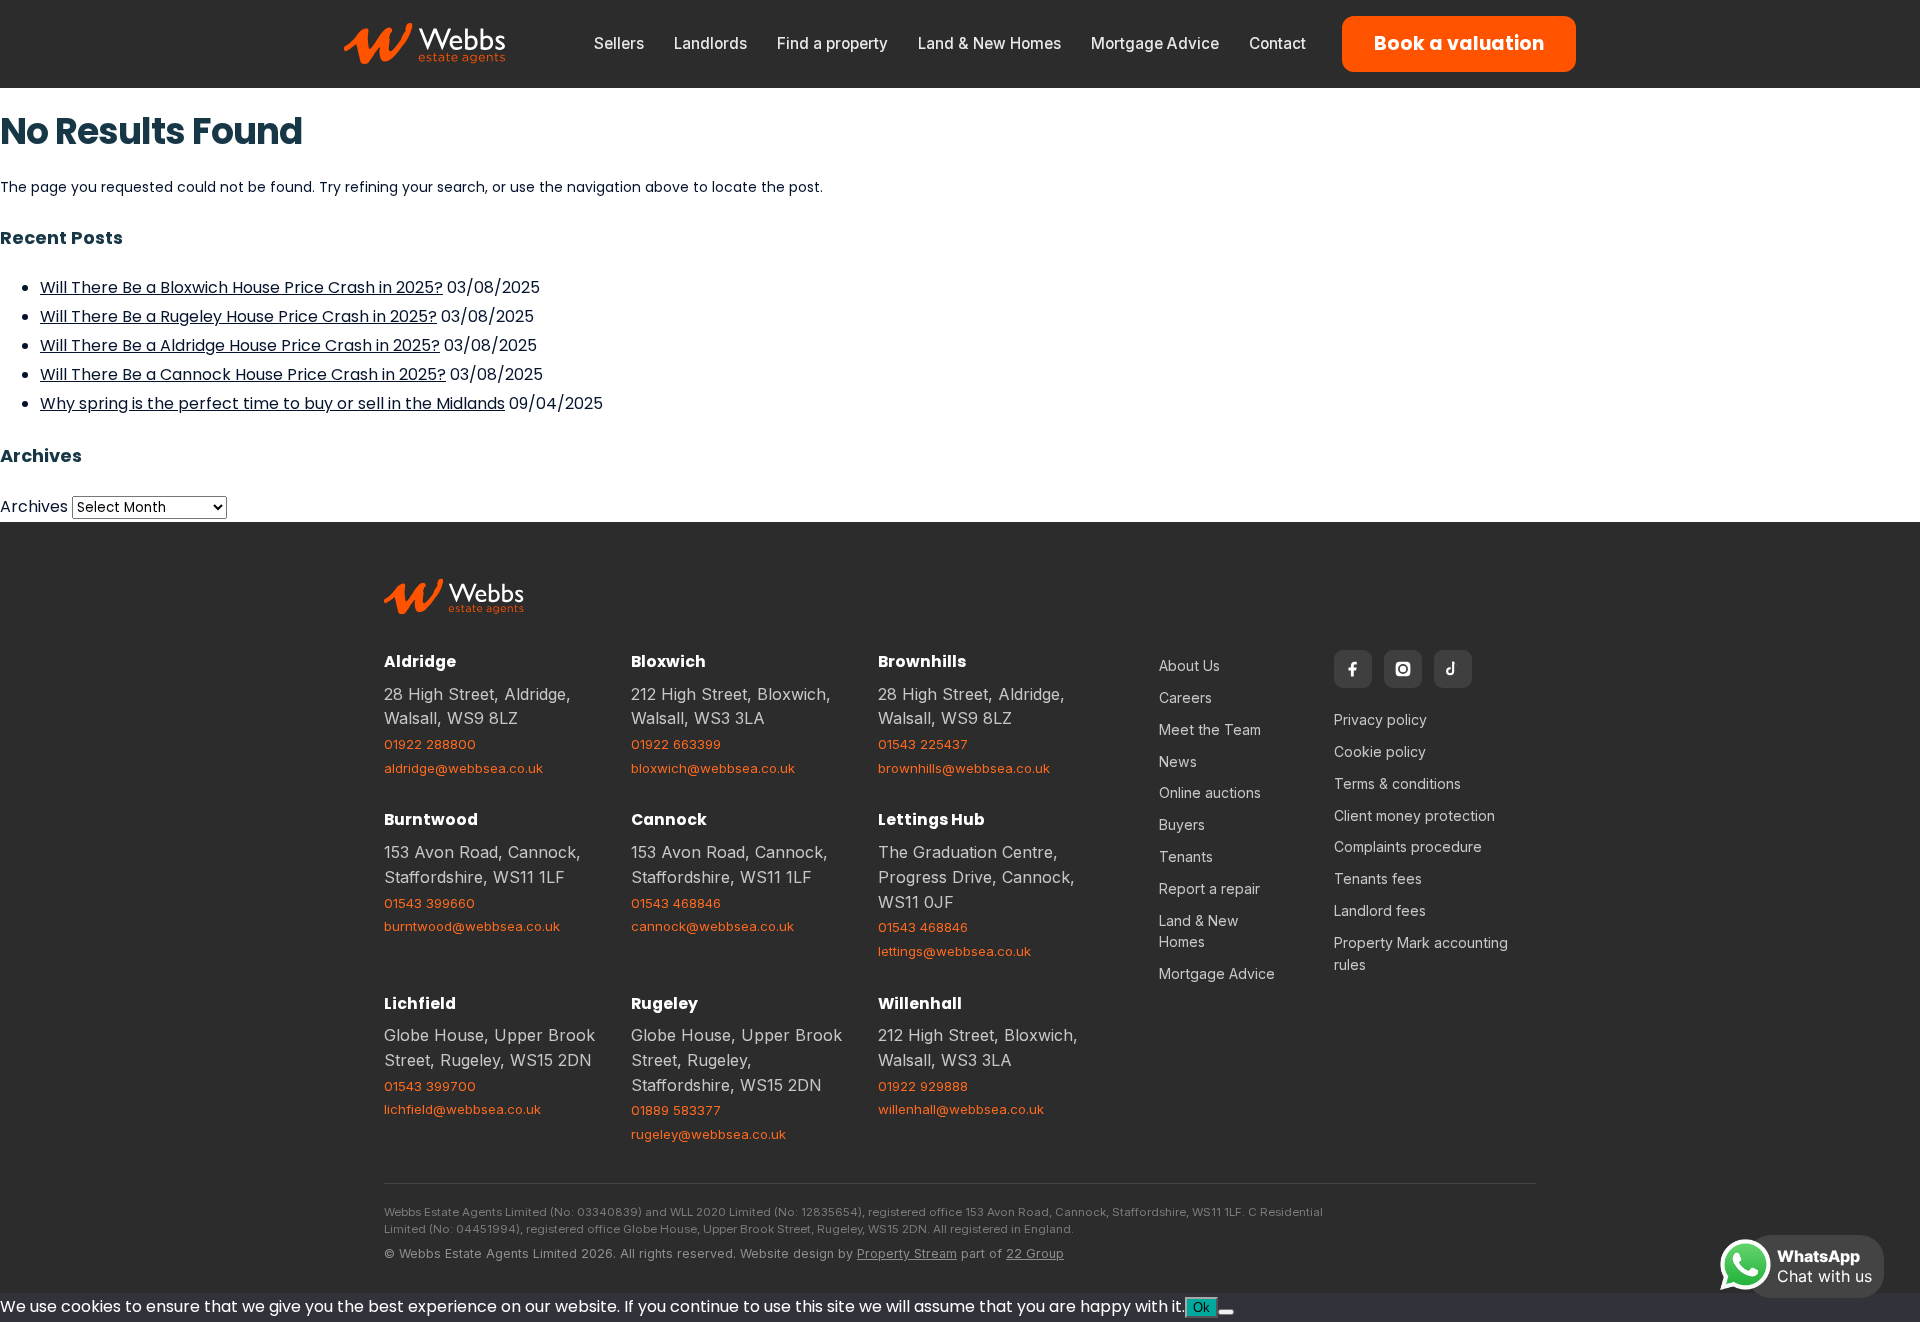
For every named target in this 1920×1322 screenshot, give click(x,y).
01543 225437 (923, 744)
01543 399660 (429, 903)
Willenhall (920, 1003)
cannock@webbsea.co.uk (712, 926)
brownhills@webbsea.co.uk (964, 768)
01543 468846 (676, 903)
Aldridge (420, 661)
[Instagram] (1403, 669)
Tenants (1186, 856)
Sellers (619, 43)
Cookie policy (1380, 751)
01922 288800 (430, 744)
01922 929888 (923, 1086)
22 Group (1035, 1253)
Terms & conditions (1397, 783)
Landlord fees (1380, 910)
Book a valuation (1459, 43)
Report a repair (1209, 888)
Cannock (669, 819)
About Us (1189, 665)
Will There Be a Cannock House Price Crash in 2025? (243, 374)
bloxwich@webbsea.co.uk (713, 768)
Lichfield (420, 1003)
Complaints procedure (1408, 846)
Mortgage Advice (1155, 43)
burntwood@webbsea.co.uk (472, 926)
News (1178, 761)
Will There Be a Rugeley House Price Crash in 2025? (238, 316)
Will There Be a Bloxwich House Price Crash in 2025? (241, 287)
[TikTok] (1453, 669)
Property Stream (907, 1253)
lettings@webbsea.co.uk (954, 951)
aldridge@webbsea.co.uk (463, 768)
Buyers (1182, 824)
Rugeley (664, 1003)
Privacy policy (1380, 719)
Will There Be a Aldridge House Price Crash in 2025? (240, 345)
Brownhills (922, 661)
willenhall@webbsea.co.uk (961, 1109)
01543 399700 (430, 1086)
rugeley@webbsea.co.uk (708, 1134)
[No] (1226, 1312)
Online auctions (1210, 792)
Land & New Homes (989, 43)
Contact (1277, 43)
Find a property (832, 43)
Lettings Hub (931, 819)
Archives (34, 506)
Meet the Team (1210, 729)
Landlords (710, 43)
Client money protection (1414, 815)
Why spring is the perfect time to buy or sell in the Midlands (272, 403)
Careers (1185, 697)
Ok (1201, 1307)
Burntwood (431, 819)
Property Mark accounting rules (1421, 953)
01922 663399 (676, 744)
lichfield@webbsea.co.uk (462, 1109)
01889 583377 (676, 1110)
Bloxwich (668, 661)
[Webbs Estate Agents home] (426, 44)
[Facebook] (1353, 669)
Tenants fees (1378, 878)
